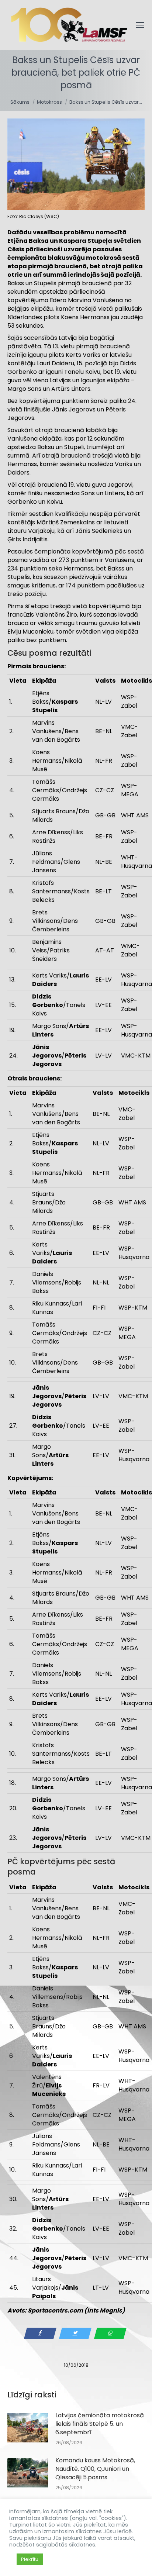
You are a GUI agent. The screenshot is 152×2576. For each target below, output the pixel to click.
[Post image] (28, 2428)
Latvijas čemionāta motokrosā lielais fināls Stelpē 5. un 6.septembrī (100, 2424)
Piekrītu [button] (30, 2559)
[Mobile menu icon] (140, 25)
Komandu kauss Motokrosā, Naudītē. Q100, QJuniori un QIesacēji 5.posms (95, 2469)
